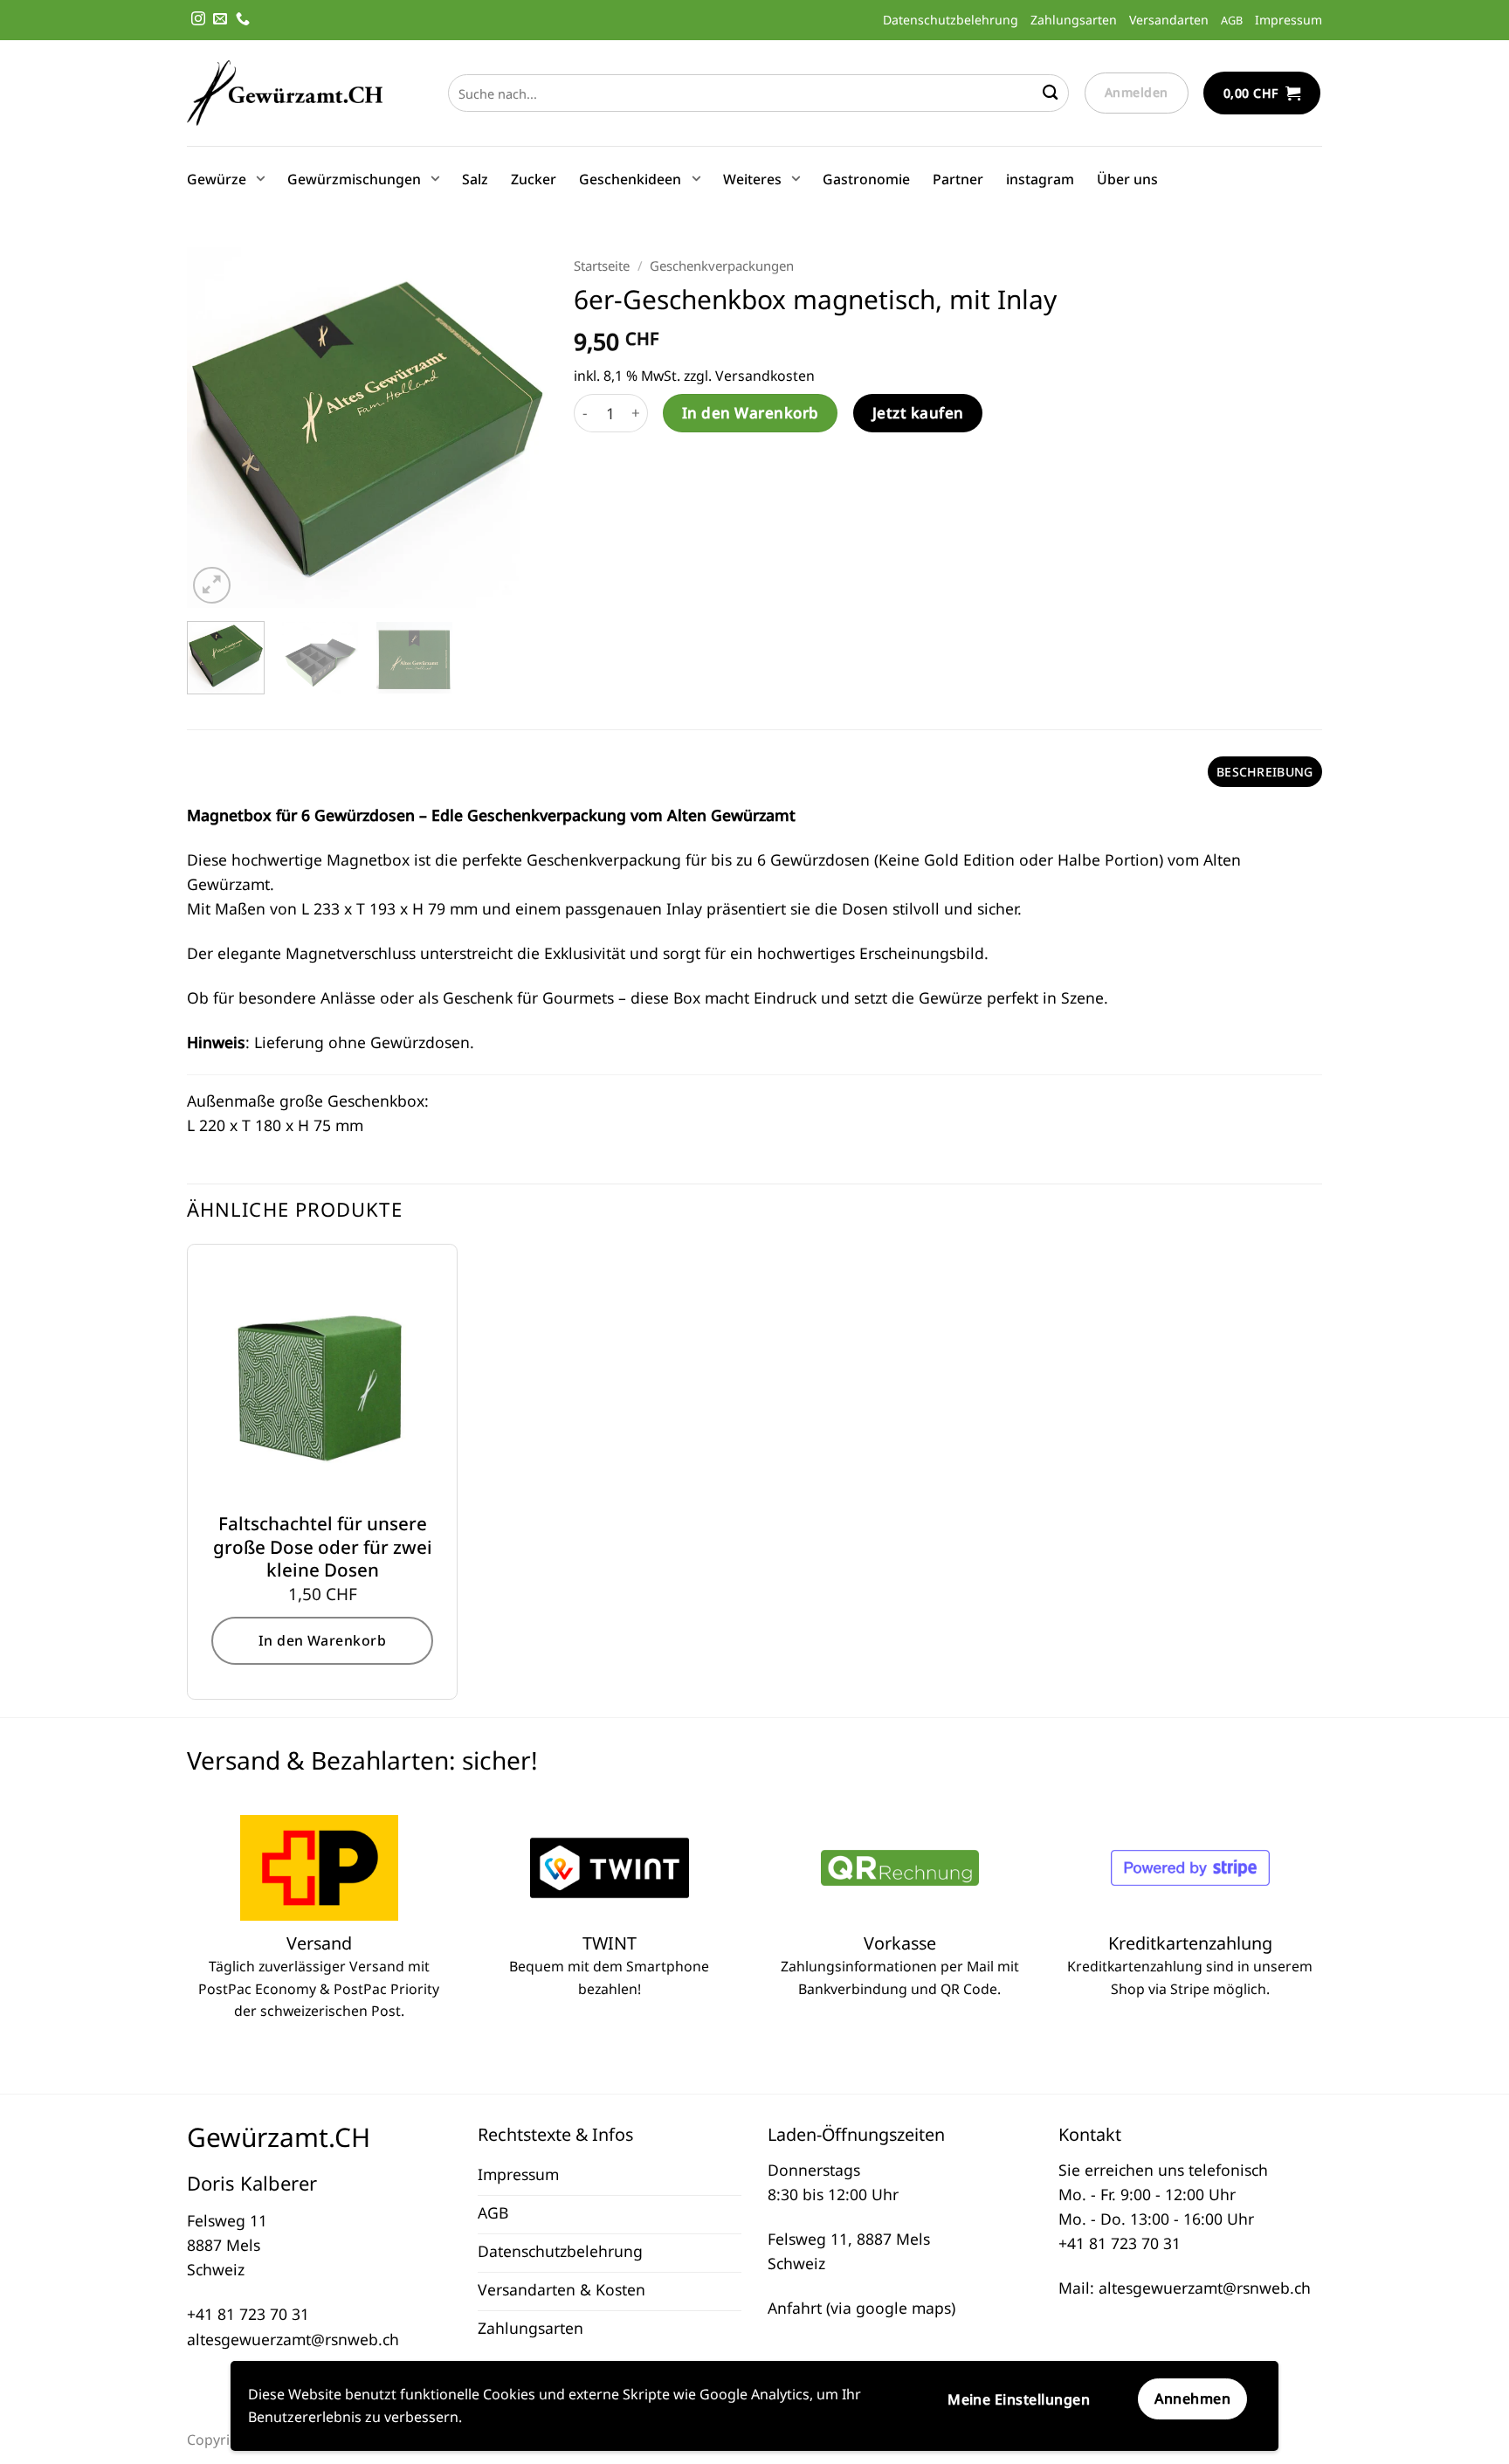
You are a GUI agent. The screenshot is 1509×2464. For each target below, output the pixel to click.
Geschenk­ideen (630, 179)
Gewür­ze (217, 179)
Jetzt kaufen (918, 413)
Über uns (1127, 179)
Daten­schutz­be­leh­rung (951, 20)
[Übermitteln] (1050, 93)
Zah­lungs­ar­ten (1074, 20)
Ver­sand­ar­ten (1169, 20)
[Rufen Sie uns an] (243, 20)
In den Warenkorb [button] (323, 1640)
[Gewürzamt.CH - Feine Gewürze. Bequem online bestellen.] (285, 93)
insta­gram (1040, 179)
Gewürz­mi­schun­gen (354, 179)
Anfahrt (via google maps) (861, 2308)
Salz (475, 179)
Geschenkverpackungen (722, 266)
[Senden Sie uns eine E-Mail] (220, 20)
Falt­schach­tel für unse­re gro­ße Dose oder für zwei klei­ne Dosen (323, 1547)
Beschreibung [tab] (1264, 772)
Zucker (534, 179)
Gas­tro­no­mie (866, 179)
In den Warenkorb (751, 413)
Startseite (602, 266)
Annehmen (1192, 2398)
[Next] (519, 428)
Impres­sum (1289, 20)
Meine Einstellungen (1019, 2399)
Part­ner (958, 179)
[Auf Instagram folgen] (198, 20)
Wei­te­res (752, 179)
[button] (1262, 93)
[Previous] (216, 428)
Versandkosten (765, 376)
